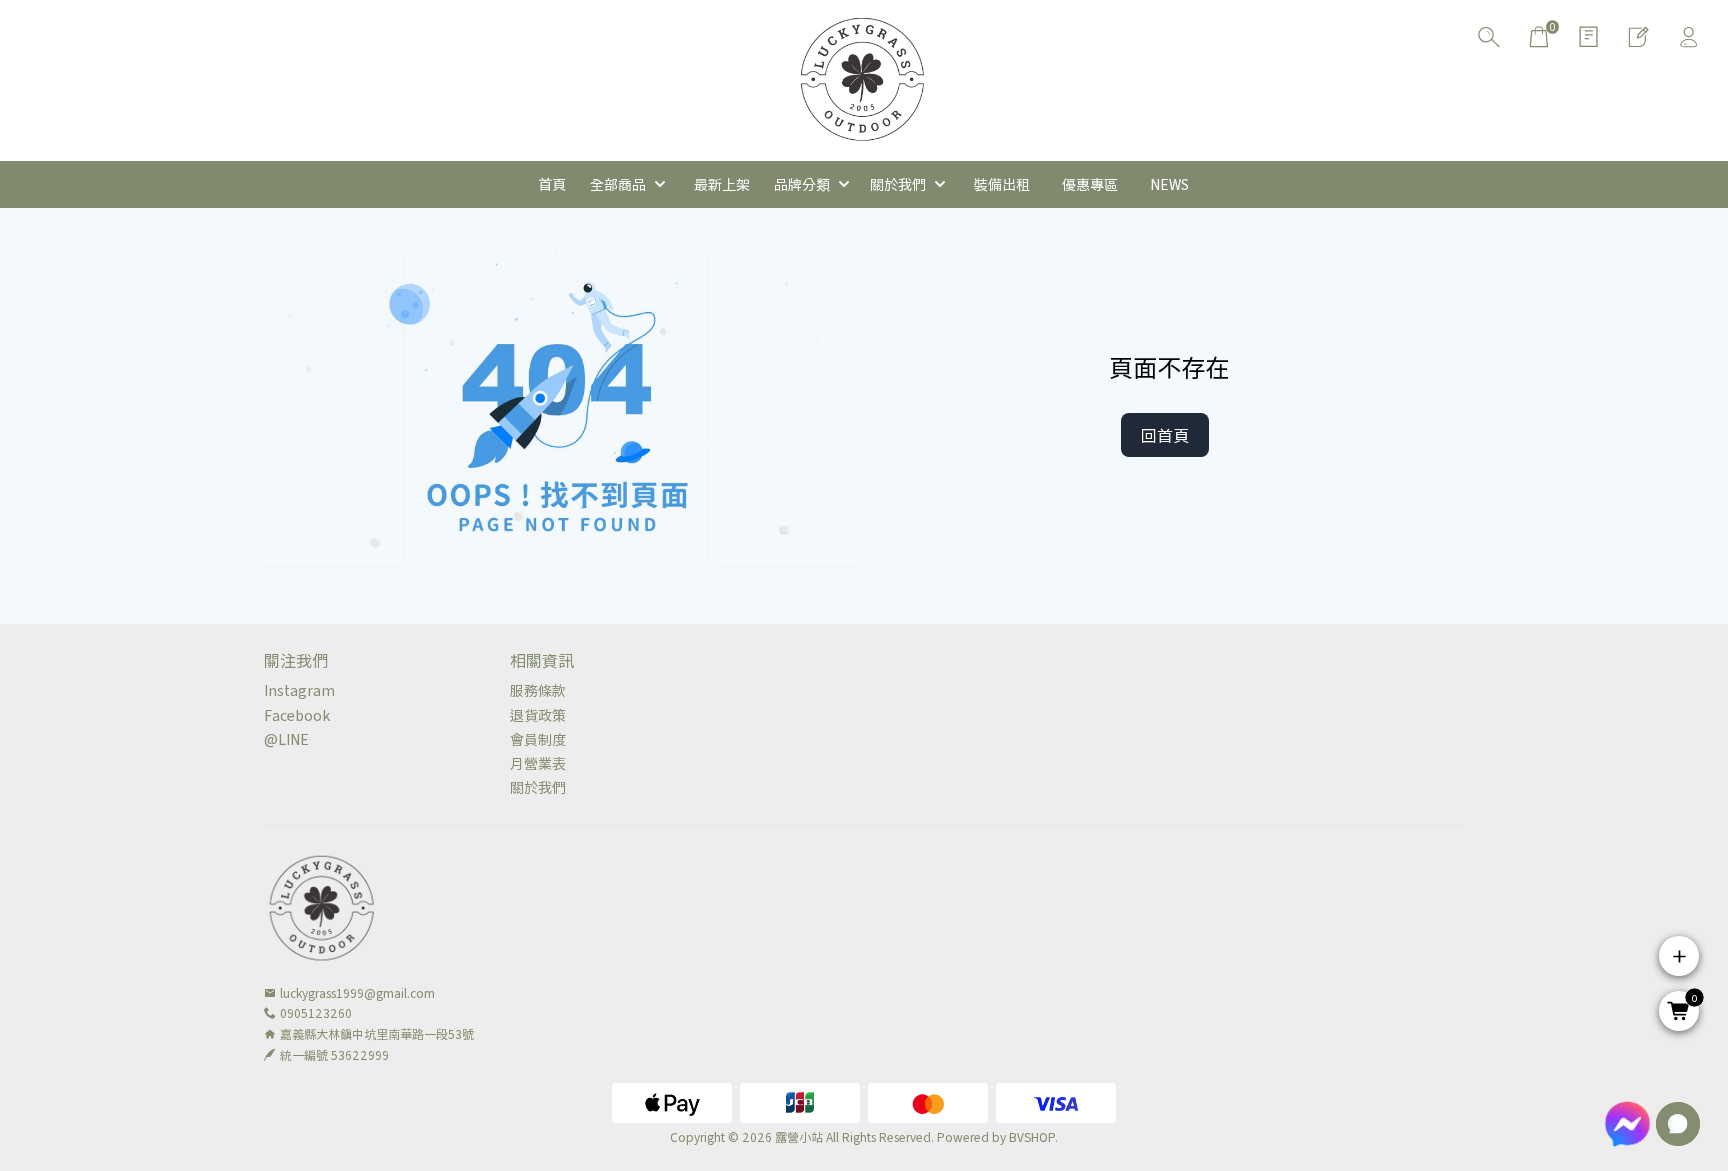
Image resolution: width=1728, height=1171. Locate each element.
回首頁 (1165, 435)
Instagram (299, 690)
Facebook (297, 715)
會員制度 (538, 739)
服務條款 (538, 690)
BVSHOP (1032, 1136)
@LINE (286, 739)
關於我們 (538, 787)
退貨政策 (538, 715)
